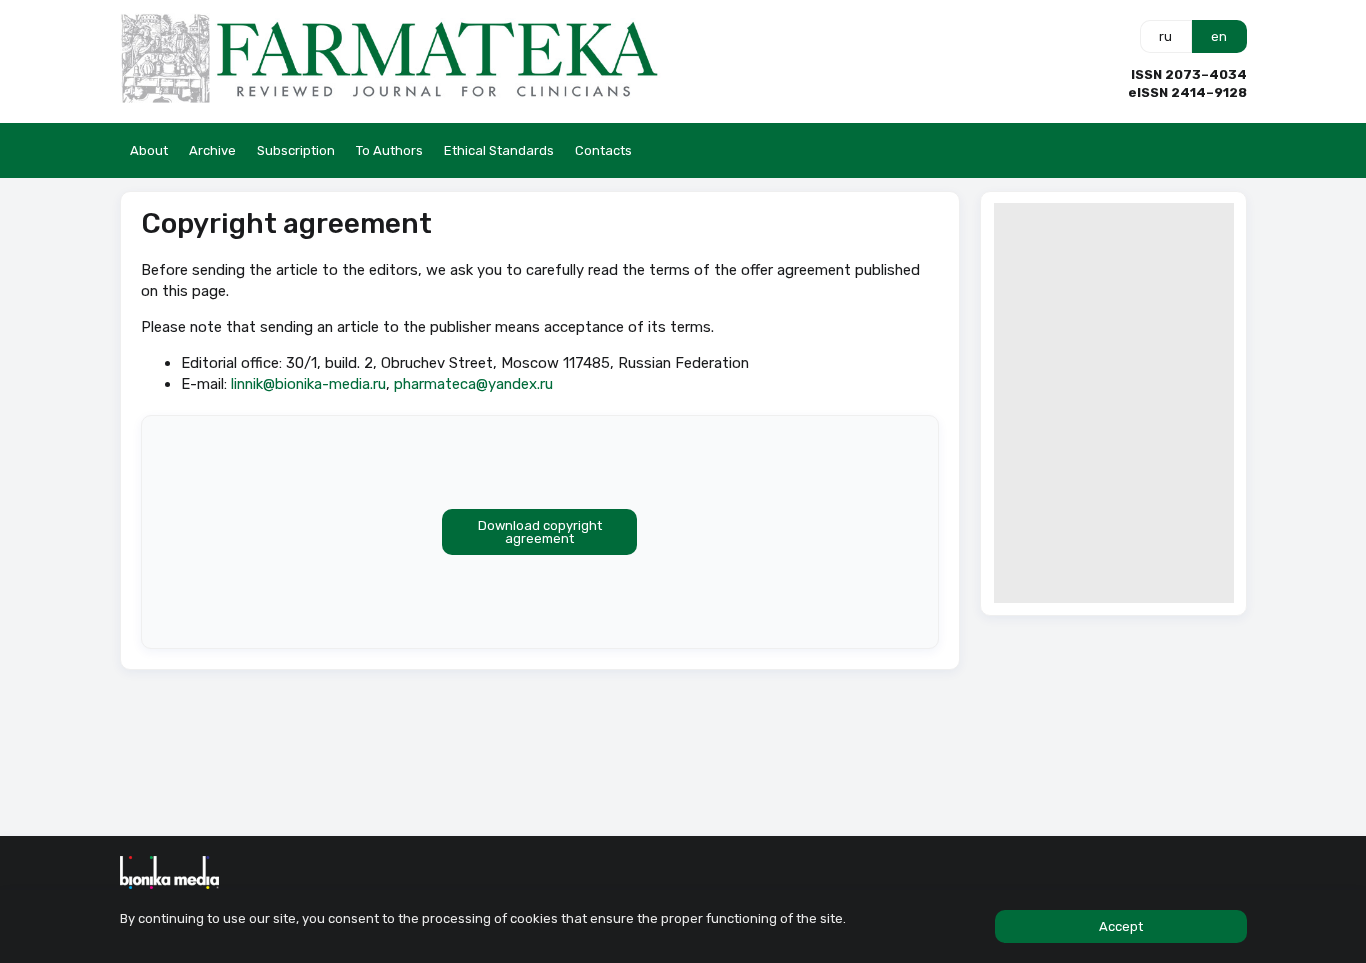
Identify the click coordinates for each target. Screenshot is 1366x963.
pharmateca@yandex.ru (473, 384)
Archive (212, 150)
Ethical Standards (499, 150)
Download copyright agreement (540, 532)
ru (1165, 36)
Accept (1121, 926)
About (149, 150)
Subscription (296, 150)
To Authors (389, 150)
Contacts (603, 150)
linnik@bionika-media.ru (308, 384)
